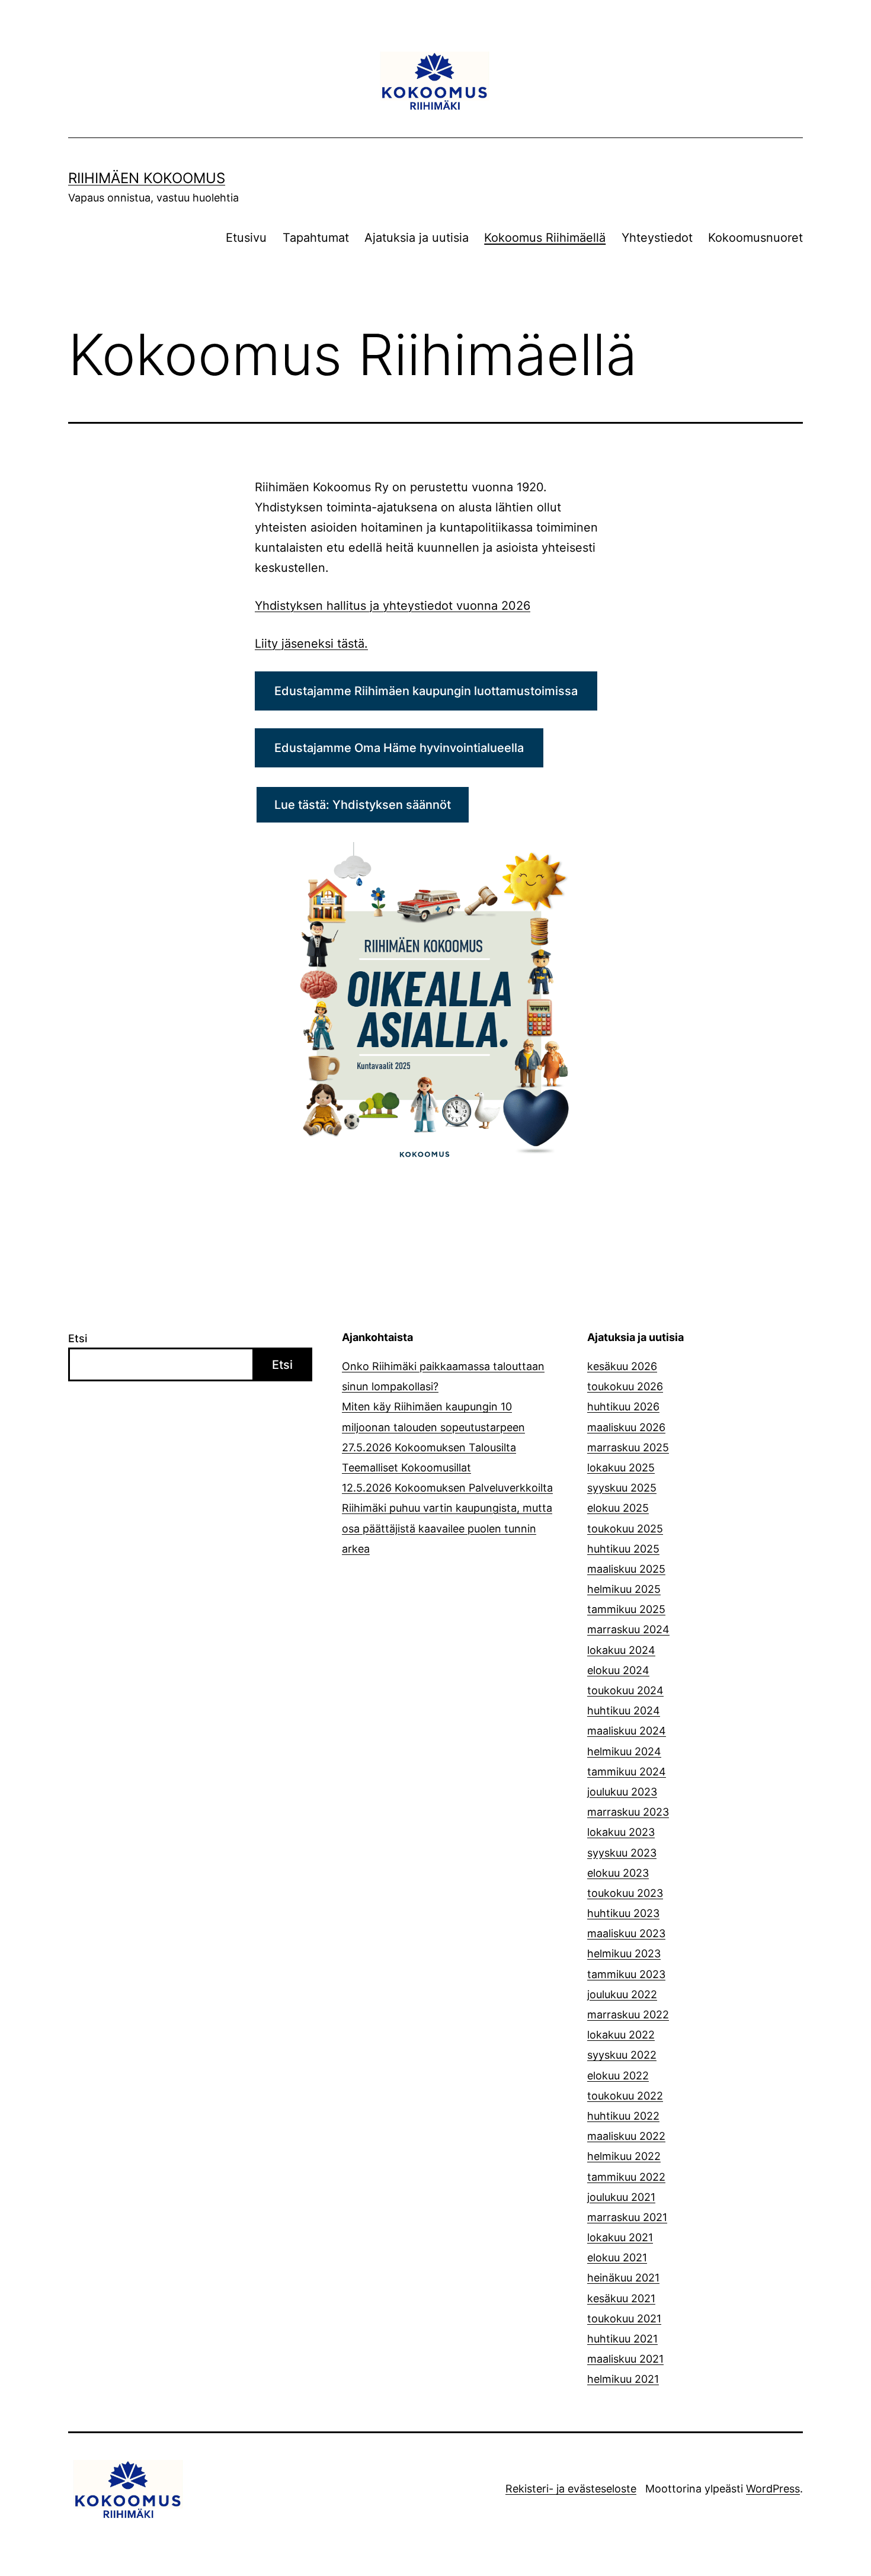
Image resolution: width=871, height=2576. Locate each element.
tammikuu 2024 (627, 1772)
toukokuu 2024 (625, 1690)
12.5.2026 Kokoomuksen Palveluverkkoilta (447, 1488)
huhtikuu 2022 (623, 2116)
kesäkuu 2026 (622, 1366)
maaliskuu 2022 (626, 2136)
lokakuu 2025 (621, 1468)
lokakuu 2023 (621, 1832)
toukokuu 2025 (625, 1529)
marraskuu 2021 (627, 2217)
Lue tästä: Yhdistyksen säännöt (363, 805)
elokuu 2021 (617, 2257)
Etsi (78, 1338)
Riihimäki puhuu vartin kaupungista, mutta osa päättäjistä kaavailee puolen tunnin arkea (447, 1528)
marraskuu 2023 (628, 1812)
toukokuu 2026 (625, 1386)
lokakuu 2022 (621, 2035)
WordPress (773, 2489)
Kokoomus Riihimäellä (545, 238)
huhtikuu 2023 (623, 1913)
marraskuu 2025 (628, 1447)
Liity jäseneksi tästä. (311, 644)
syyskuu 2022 (622, 2055)
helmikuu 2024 (624, 1751)
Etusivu (246, 238)
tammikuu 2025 (626, 1609)
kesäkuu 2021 (621, 2298)
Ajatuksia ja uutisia (417, 238)
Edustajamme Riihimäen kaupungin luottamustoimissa (426, 691)
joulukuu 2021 (621, 2197)
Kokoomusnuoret (755, 238)
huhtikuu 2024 (624, 1711)
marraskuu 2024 (628, 1629)
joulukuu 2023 (622, 1792)
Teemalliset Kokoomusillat (406, 1468)
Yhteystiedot (657, 238)
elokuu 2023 (618, 1873)
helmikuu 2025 (624, 1589)
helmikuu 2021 (623, 2379)
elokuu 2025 (618, 1508)
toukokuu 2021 (624, 2319)
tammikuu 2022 (626, 2177)
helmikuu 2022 (624, 2156)
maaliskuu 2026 (626, 1427)
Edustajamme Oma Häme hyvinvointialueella (399, 748)
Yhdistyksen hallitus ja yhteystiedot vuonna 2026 (393, 606)
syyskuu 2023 (622, 1853)
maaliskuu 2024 (627, 1731)
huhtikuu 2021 (622, 2339)
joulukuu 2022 (622, 1994)
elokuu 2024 (618, 1670)
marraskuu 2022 (628, 2015)
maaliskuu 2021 (625, 2359)
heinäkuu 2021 (623, 2278)
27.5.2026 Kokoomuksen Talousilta (429, 1447)
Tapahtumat (316, 238)
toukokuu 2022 (625, 2096)
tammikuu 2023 (626, 1974)
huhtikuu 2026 (623, 1407)
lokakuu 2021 (620, 2237)
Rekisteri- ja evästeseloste (571, 2489)
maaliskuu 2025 (626, 1569)
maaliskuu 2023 (626, 1933)
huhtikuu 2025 (623, 1549)
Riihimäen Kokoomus (147, 178)
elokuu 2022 (618, 2076)
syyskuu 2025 (622, 1488)
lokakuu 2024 (621, 1650)
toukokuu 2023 (625, 1893)
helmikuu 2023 (624, 1953)
